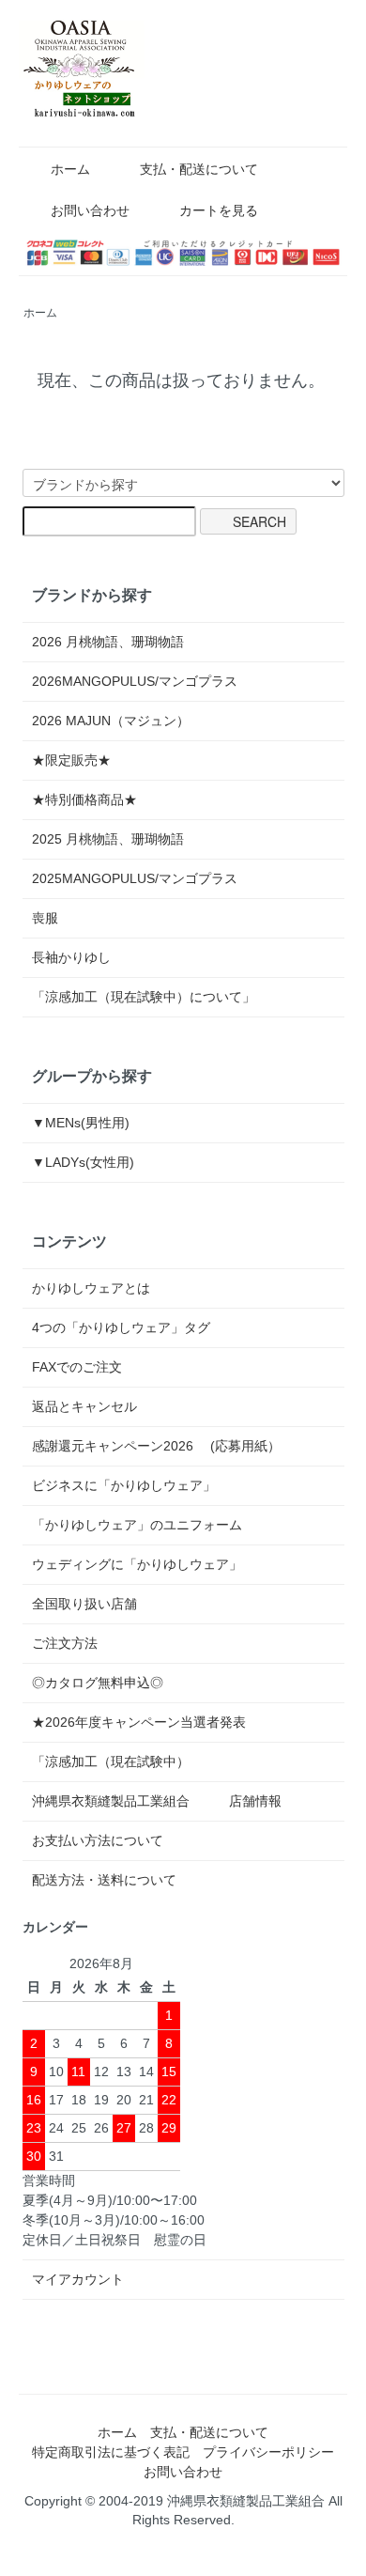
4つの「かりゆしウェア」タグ (121, 1327)
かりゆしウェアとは (91, 1288)
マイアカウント (78, 2279)
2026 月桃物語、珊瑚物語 (108, 642)
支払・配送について (199, 169)
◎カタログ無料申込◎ (98, 1683)
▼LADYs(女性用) (83, 1162)
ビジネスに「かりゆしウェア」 (124, 1485)
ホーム (70, 169)
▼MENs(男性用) (81, 1123)
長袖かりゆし (71, 957)
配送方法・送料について (104, 1880)
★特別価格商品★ (84, 799)
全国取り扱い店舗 (84, 1604)
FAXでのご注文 (77, 1367)
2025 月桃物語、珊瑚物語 (108, 839)
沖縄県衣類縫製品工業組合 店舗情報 (157, 1801)
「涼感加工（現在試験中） (111, 1761)
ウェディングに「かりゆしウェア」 (137, 1564)
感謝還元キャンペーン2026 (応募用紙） (156, 1446)
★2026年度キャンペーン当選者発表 (139, 1722)
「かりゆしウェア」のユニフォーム (137, 1525)
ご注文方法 (65, 1643)
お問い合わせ (90, 210)
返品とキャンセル (84, 1406)
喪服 (45, 918)
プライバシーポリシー (268, 2452)
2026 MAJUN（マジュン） (111, 721)
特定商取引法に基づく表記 (111, 2452)
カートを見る (219, 210)
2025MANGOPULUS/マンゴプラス (135, 878)
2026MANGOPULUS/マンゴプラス (135, 681)
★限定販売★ (78, 760)
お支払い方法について (98, 1840)
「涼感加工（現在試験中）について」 (144, 997)
